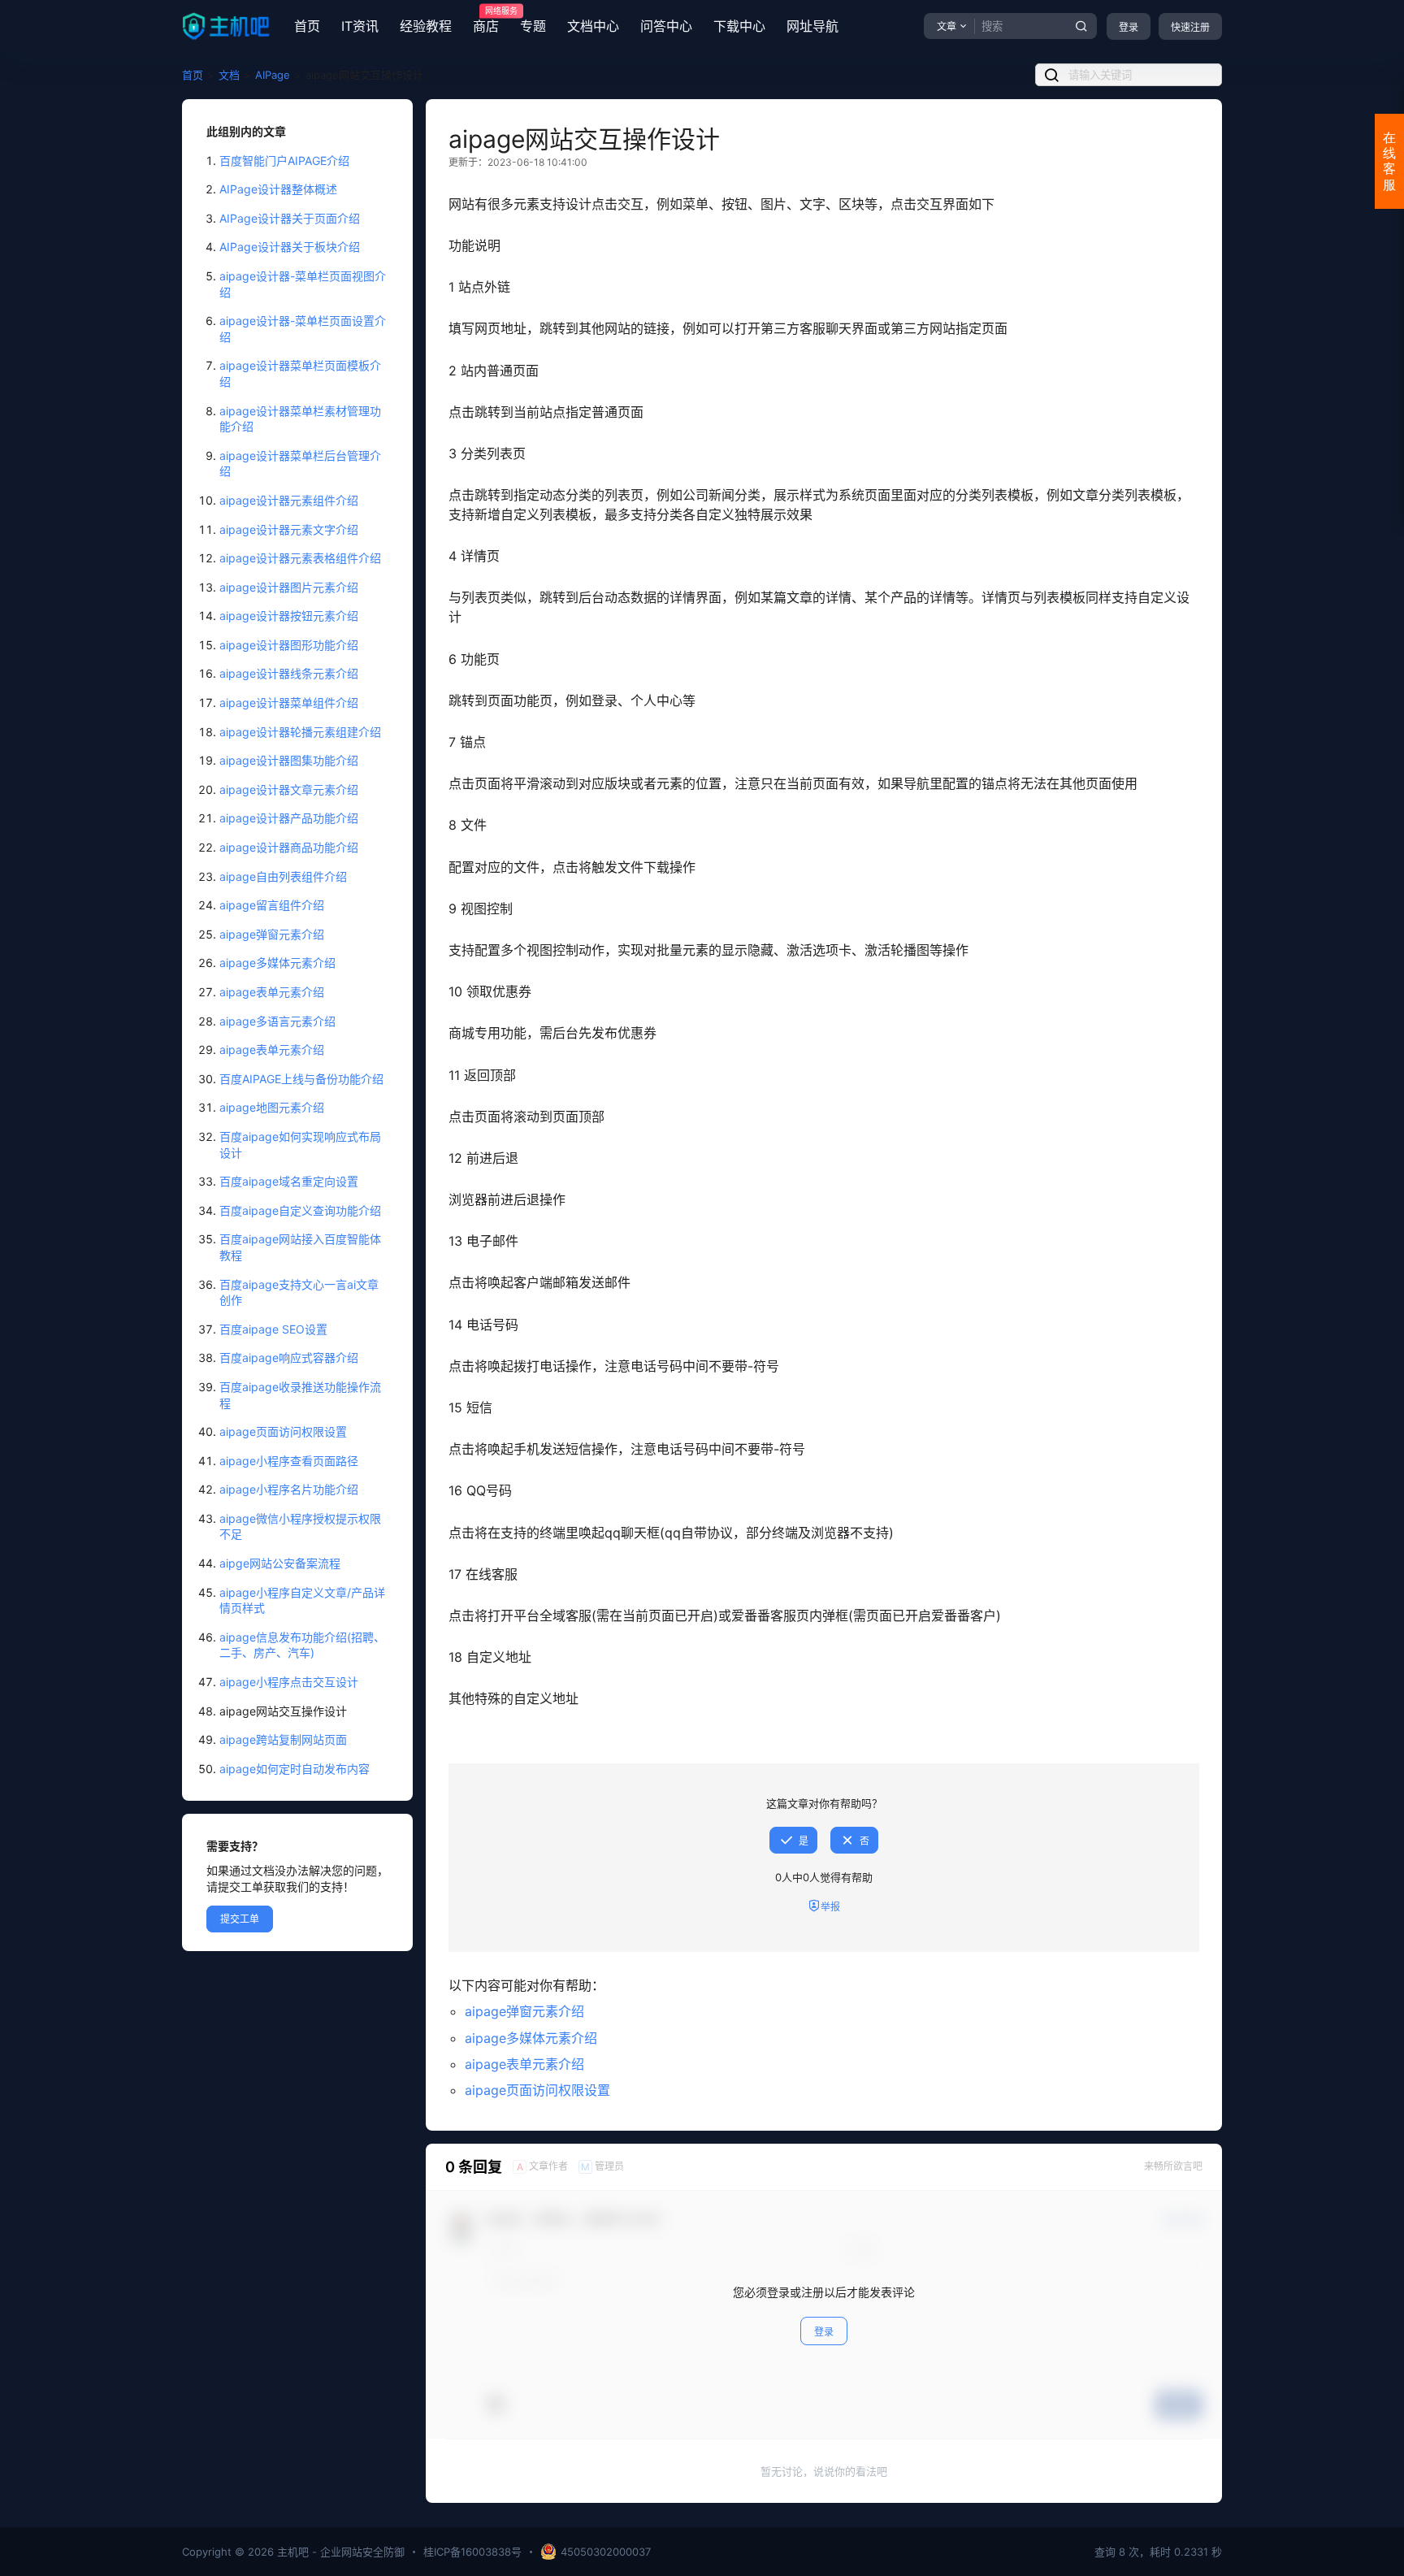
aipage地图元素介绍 (272, 1107)
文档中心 (593, 26)
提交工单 (240, 1919)
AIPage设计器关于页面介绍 (290, 218)
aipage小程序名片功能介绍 (289, 1489)
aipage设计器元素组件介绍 (289, 500)
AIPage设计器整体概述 (278, 189)
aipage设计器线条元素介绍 (289, 673)
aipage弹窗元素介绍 (272, 934)
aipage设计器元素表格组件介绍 (300, 558)
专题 (533, 26)
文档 (229, 75)
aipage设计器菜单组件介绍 (289, 703)
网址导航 (812, 26)
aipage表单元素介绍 (272, 992)
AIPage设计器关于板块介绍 (290, 247)
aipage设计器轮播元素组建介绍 (300, 732)
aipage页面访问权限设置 (283, 1431)
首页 (307, 26)
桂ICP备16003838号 (472, 2552)
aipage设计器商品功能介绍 (289, 847)
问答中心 (666, 26)
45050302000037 (606, 2552)
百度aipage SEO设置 (273, 1329)
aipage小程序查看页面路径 (289, 1461)
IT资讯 (360, 26)
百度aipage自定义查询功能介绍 (300, 1210)
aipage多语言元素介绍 (277, 1021)
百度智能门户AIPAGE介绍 (284, 160)
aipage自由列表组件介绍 (283, 876)
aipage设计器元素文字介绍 (289, 529)
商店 (486, 20)
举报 (830, 1907)
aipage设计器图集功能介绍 (289, 760)
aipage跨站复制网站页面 (283, 1739)
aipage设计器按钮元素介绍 (289, 616)
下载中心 (739, 26)
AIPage (273, 75)
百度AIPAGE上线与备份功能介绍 (301, 1079)
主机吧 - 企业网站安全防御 (339, 2552)
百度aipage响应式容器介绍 (289, 1357)
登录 (1129, 27)
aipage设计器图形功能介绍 (289, 645)
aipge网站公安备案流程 (280, 1563)
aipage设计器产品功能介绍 (289, 818)
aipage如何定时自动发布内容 (295, 1769)
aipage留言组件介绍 (272, 905)
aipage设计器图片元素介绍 (289, 587)
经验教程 (426, 26)
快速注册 (1190, 27)
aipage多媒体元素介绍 (277, 963)
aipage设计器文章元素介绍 (289, 789)
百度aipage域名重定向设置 (289, 1181)
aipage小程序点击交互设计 (289, 1682)
